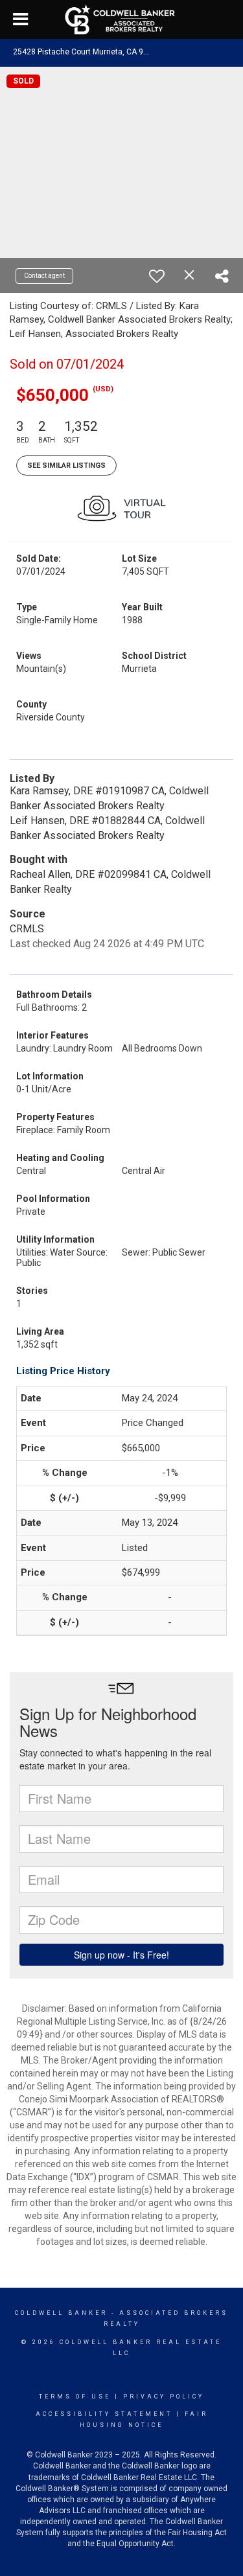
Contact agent (44, 276)
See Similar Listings (66, 466)
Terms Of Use (75, 2397)
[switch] (157, 276)
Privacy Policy (164, 2397)
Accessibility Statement (104, 2414)
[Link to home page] (121, 19)
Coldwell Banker (61, 2313)
